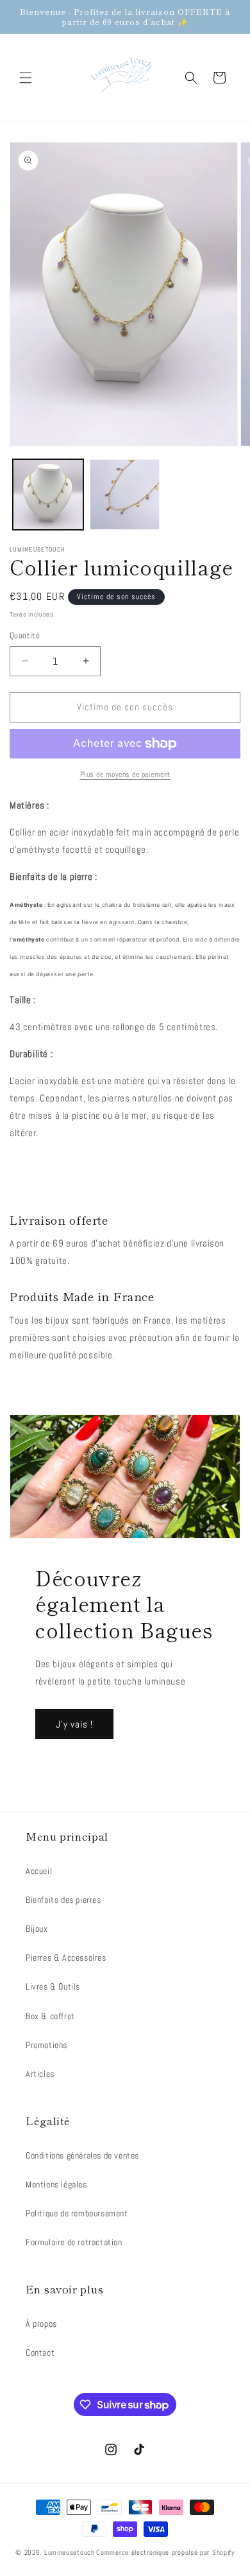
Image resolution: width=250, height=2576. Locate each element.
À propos (41, 2324)
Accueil (39, 1871)
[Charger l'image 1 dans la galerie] (48, 495)
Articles (40, 2074)
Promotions (46, 2045)
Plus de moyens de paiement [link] (125, 775)
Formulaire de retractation (74, 2242)
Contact (40, 2353)
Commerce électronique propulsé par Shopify (165, 2552)
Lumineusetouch (70, 2552)
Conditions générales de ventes (82, 2155)
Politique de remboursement (77, 2213)
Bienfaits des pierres (63, 1900)
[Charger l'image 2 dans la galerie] (125, 495)
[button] (26, 78)
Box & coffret (50, 2016)
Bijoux (37, 1929)
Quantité (25, 635)
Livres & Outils (53, 1986)
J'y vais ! (74, 1724)
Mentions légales (56, 2184)
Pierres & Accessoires (66, 1958)
